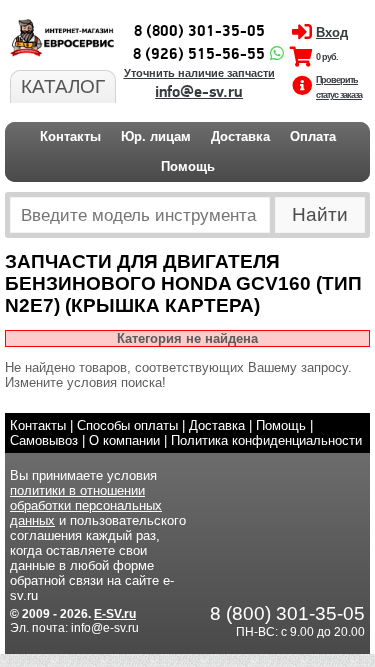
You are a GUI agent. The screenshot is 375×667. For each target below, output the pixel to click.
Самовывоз (44, 440)
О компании (124, 440)
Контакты (70, 136)
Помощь (188, 166)
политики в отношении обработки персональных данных (86, 505)
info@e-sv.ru (199, 92)
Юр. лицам (156, 136)
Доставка (240, 136)
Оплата (313, 136)
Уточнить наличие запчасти (199, 73)
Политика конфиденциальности (266, 440)
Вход (332, 32)
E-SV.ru (115, 614)
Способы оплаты (127, 425)
